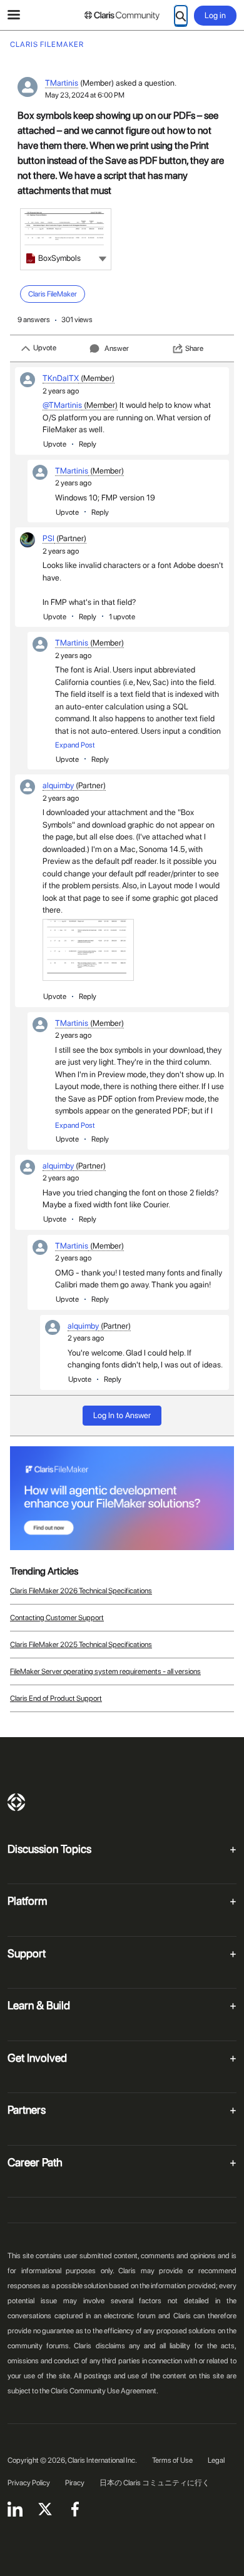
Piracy (75, 2483)
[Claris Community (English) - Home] (122, 16)
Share (194, 348)
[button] (103, 258)
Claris (16, 1802)
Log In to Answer (122, 1415)
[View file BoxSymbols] (66, 239)
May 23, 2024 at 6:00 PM (85, 95)
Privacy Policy (29, 2483)
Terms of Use (172, 2460)
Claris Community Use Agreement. (104, 2391)
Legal (216, 2460)
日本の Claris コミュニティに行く (155, 2483)
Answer (117, 348)
